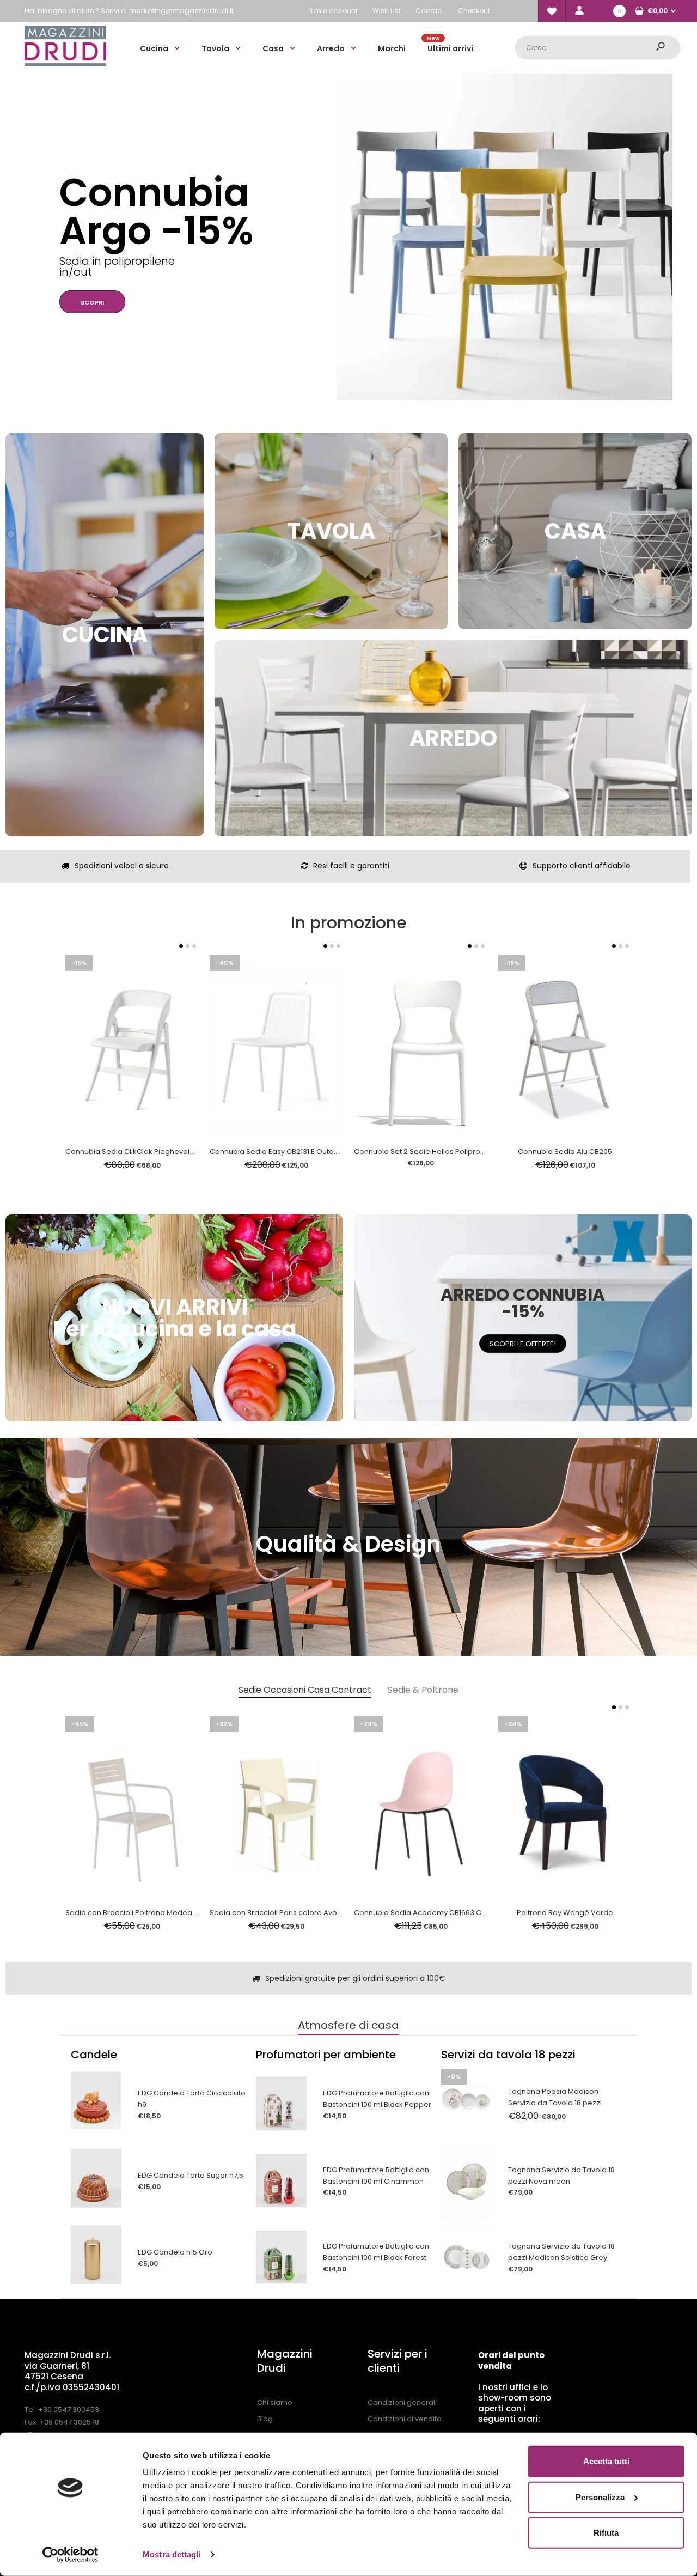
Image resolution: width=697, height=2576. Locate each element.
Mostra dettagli (172, 2554)
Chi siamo (275, 2402)
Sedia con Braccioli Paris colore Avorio (278, 1913)
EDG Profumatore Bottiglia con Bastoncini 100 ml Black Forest (376, 2252)
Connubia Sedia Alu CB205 (565, 1152)
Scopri (57, 275)
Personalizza (600, 2497)
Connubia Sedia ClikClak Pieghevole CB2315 (143, 1152)
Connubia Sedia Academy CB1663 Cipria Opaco (439, 1913)
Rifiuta (606, 2533)
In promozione (349, 923)
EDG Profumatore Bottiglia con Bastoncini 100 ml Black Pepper (377, 2099)
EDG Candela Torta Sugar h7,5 (191, 2175)
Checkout (474, 11)
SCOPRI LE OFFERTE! (523, 1344)
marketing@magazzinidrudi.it (181, 11)
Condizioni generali (402, 2402)
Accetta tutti (606, 2461)
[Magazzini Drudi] (65, 63)
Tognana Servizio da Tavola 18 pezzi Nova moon (561, 2176)
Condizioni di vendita (405, 2419)
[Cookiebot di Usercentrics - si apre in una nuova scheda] (71, 2555)
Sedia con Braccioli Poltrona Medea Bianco (142, 1913)
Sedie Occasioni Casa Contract (305, 1690)
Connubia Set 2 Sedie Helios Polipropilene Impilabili (445, 1152)
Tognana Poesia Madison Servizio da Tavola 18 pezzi (555, 2097)
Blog (265, 2419)
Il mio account (334, 11)
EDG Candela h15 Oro (175, 2252)
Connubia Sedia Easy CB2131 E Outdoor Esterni (291, 1152)
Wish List (387, 11)
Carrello (429, 11)
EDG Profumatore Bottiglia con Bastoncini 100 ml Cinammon (376, 2176)
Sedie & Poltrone (423, 1690)
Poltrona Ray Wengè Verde (565, 1913)
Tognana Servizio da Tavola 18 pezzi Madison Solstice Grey (561, 2252)
